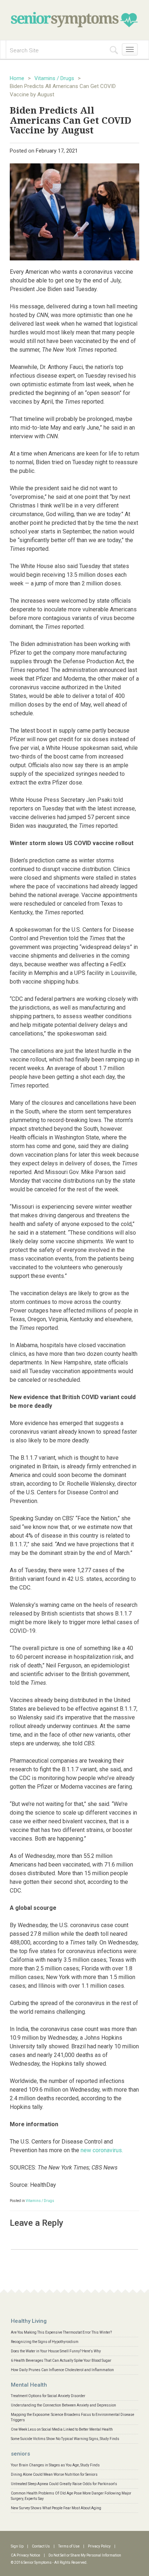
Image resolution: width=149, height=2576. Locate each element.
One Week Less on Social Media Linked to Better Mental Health (62, 2429)
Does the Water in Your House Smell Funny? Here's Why (56, 2351)
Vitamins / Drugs (54, 78)
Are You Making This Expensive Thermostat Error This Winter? (61, 2332)
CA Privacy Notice (25, 2555)
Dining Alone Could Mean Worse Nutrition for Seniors (54, 2474)
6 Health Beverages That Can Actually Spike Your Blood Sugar (61, 2360)
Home (17, 78)
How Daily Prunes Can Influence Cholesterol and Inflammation (62, 2370)
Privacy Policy (99, 2546)
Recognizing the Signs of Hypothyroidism (45, 2342)
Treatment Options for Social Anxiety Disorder (48, 2396)
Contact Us (41, 2546)
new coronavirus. (101, 2150)
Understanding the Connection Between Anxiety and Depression (63, 2405)
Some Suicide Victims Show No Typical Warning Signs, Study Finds (65, 2439)
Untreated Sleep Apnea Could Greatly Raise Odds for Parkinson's (64, 2484)
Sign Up (17, 2546)
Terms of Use (69, 2546)
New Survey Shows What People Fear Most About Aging (56, 2508)
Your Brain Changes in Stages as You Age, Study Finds (55, 2465)
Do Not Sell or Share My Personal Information (85, 2555)
